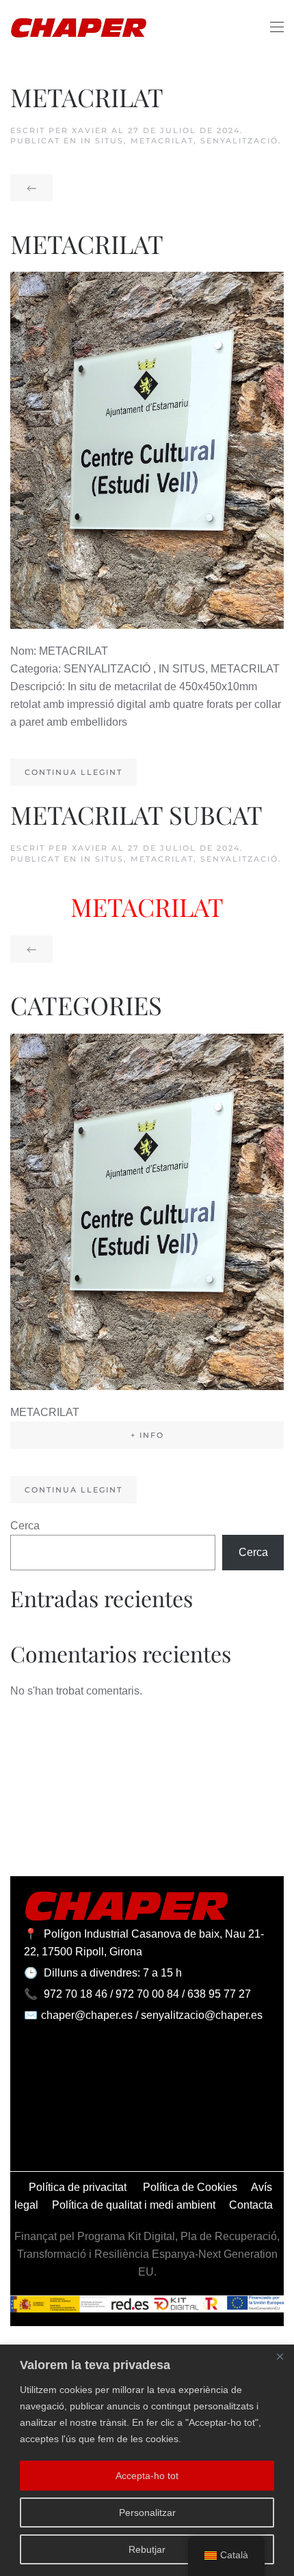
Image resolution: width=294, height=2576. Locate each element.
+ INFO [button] (147, 1435)
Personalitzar (147, 2513)
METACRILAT (87, 97)
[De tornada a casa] (79, 27)
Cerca (25, 1526)
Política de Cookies (190, 2187)
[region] (147, 2460)
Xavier (90, 130)
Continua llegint (73, 772)
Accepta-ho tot (147, 2476)
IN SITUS (102, 141)
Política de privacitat (79, 2187)
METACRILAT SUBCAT (136, 814)
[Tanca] (280, 2356)
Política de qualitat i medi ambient (134, 2205)
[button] (277, 27)
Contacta (251, 2205)
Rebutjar (147, 2549)
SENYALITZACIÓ (239, 141)
